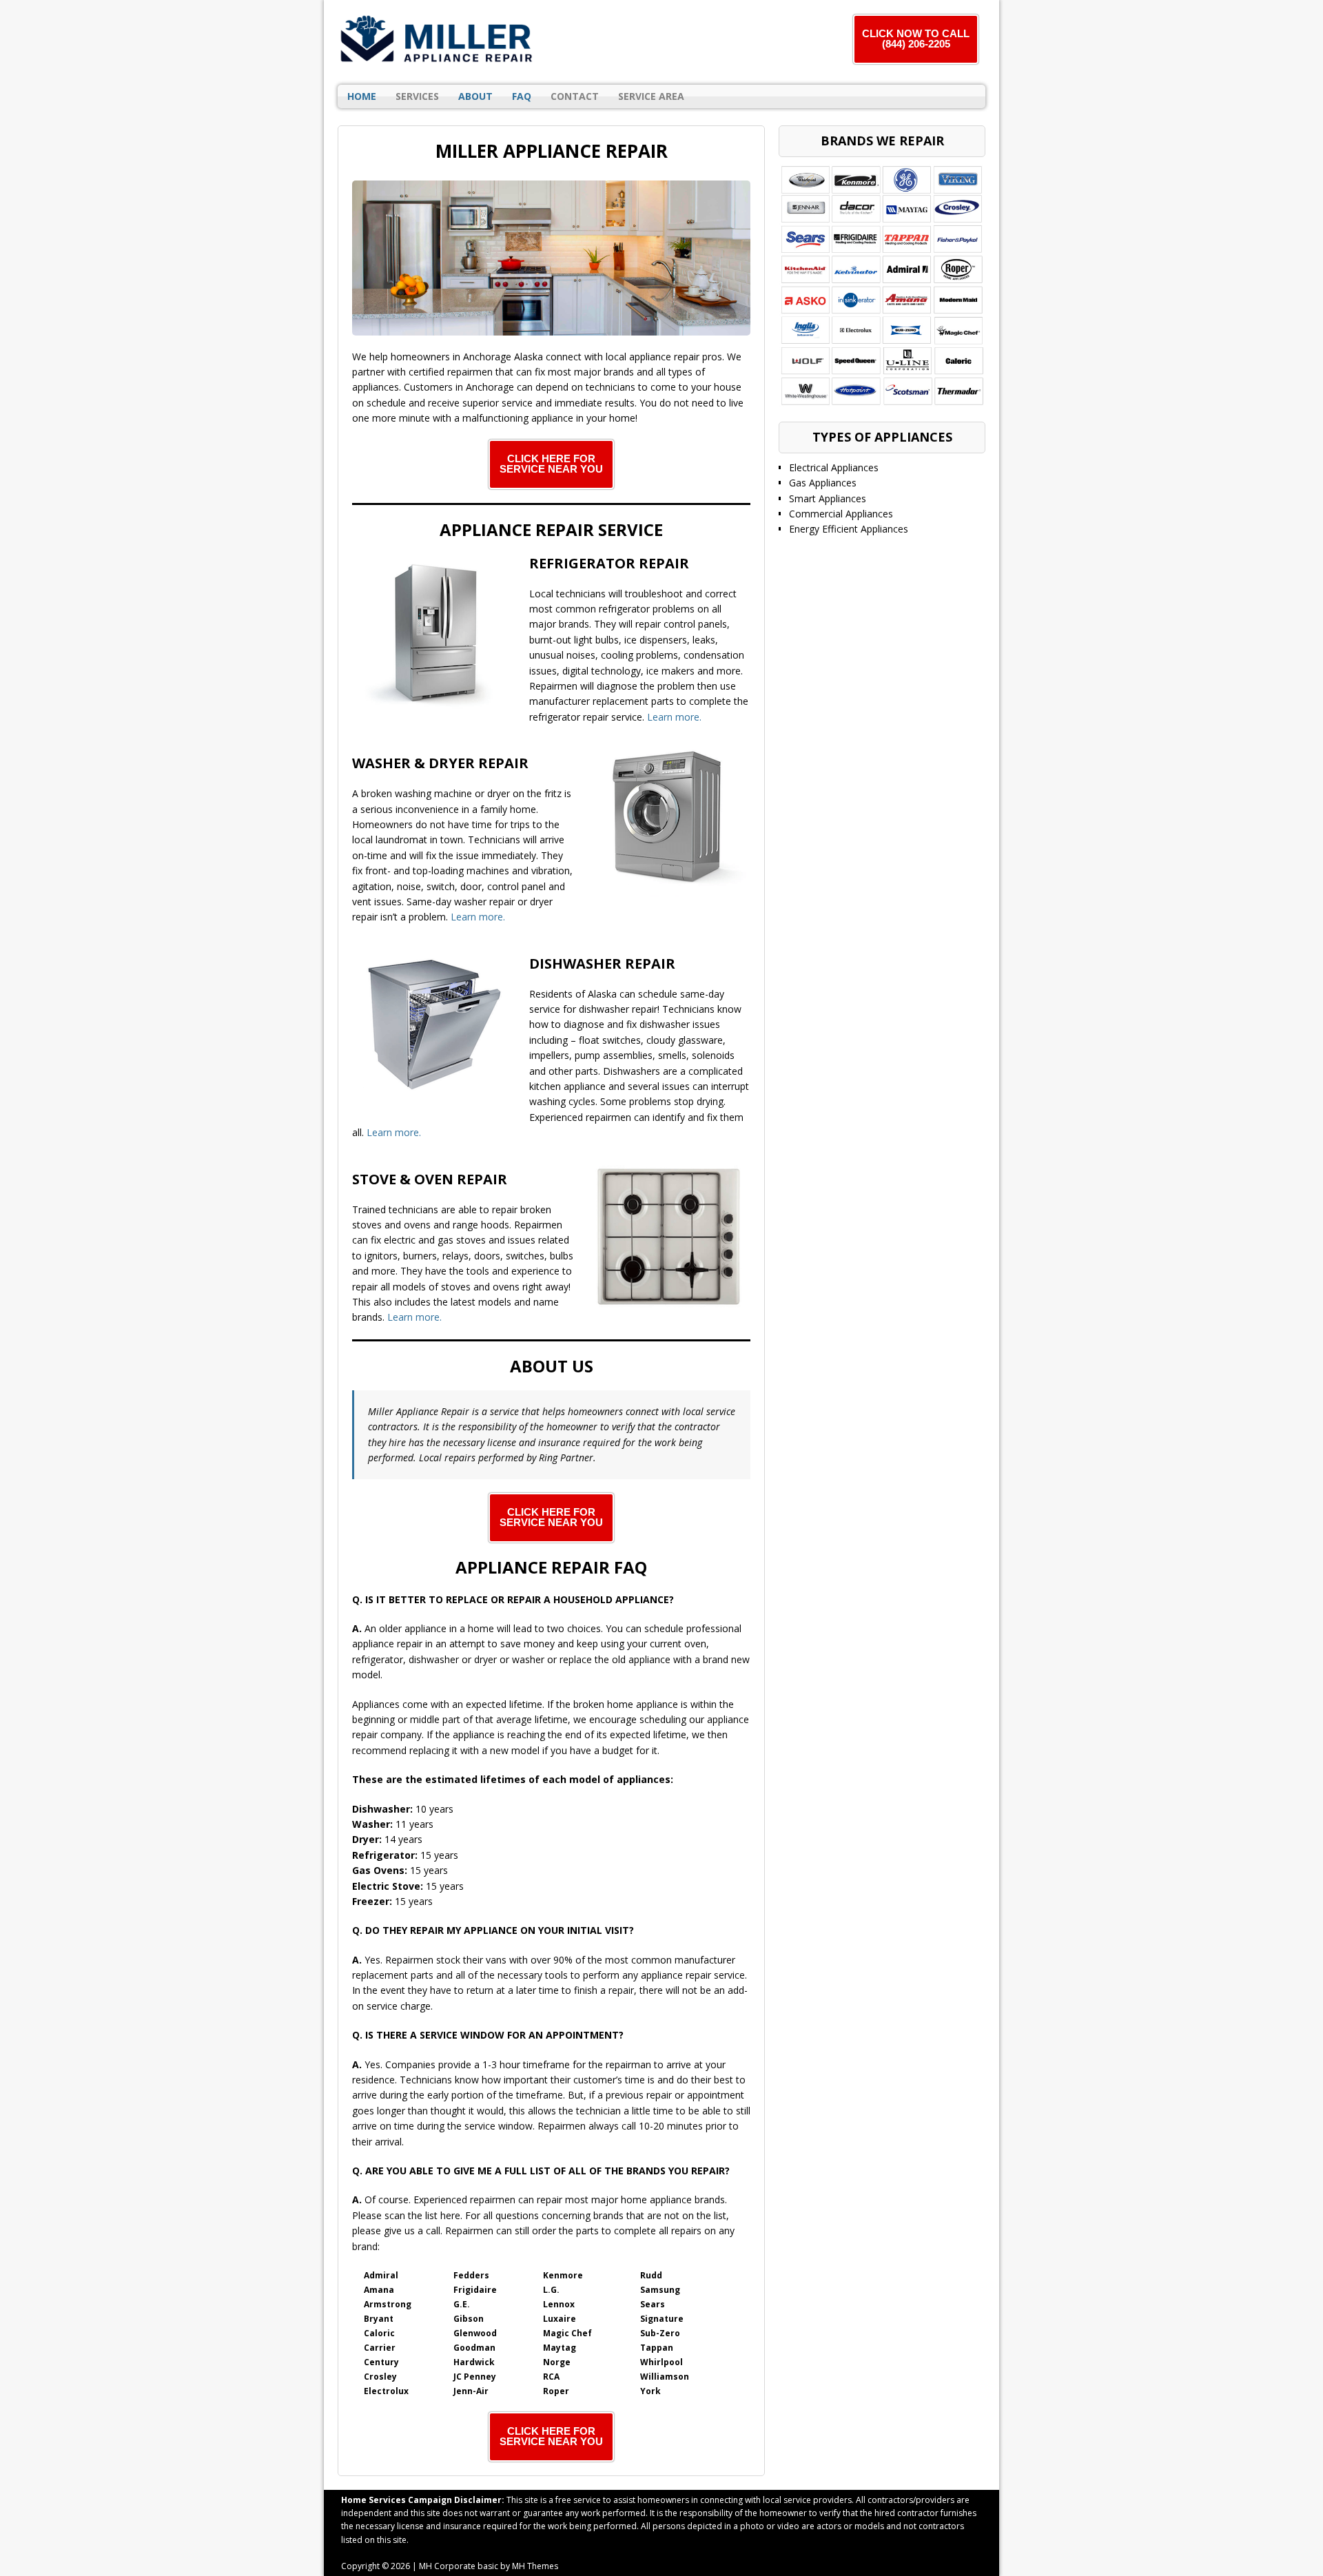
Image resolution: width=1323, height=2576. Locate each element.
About (475, 96)
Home (362, 96)
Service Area (651, 96)
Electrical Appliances (834, 467)
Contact (575, 96)
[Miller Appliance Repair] (438, 40)
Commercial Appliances (841, 514)
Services (417, 96)
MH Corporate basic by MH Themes (489, 2566)
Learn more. (674, 717)
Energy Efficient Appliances (849, 529)
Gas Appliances (823, 483)
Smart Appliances (828, 498)
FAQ (522, 96)
